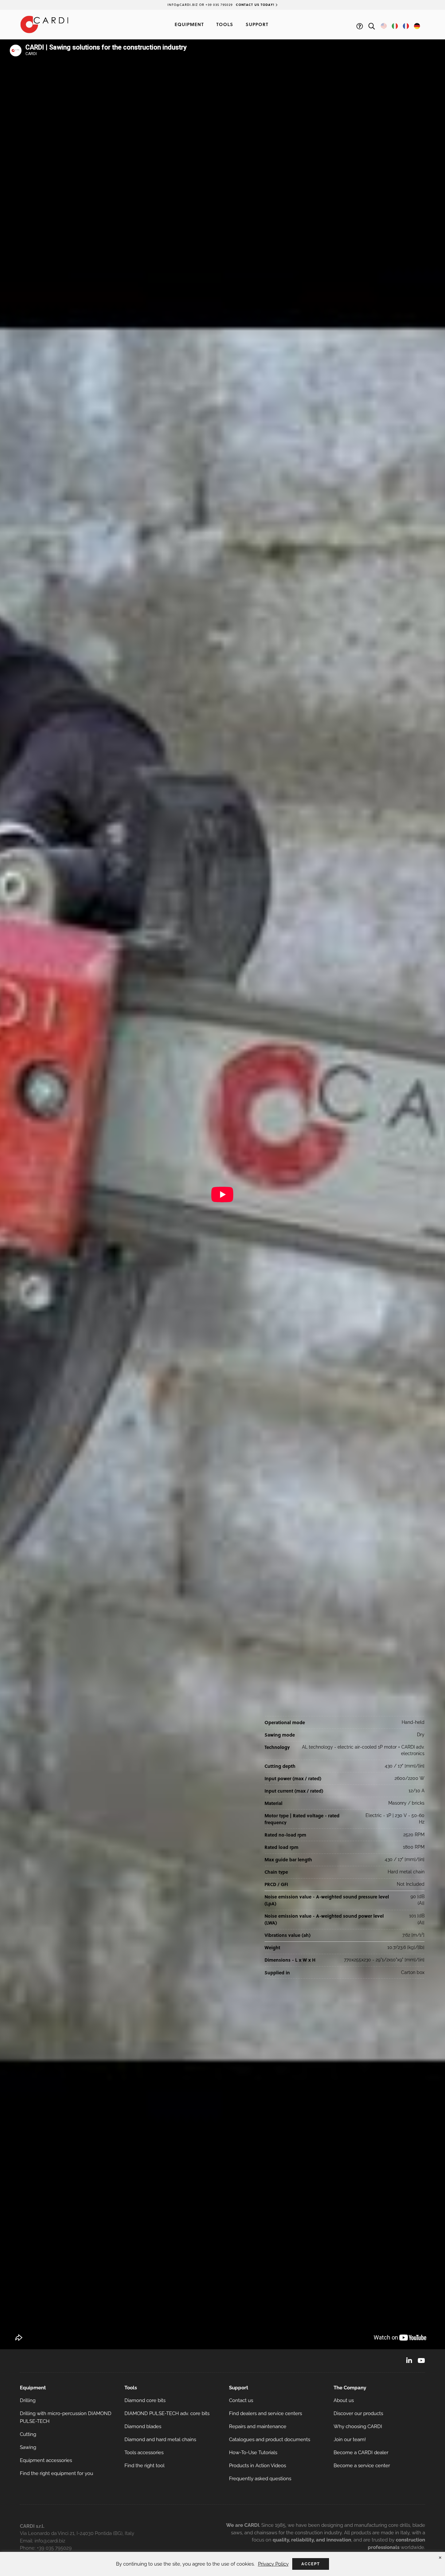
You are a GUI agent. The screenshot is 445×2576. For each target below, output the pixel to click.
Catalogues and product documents (270, 2440)
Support (257, 24)
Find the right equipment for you (57, 2473)
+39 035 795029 (54, 2548)
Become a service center (362, 2466)
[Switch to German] (417, 26)
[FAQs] (360, 26)
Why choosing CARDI (358, 2426)
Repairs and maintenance (258, 2426)
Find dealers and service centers (266, 2413)
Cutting (28, 2434)
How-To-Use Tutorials (253, 2453)
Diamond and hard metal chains (160, 2440)
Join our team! (350, 2440)
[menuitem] (66, 2400)
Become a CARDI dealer (361, 2453)
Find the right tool (144, 2466)
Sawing (28, 2447)
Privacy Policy (273, 2564)
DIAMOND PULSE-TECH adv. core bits (167, 2413)
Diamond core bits (145, 2400)
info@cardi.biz (50, 2541)
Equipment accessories (46, 2460)
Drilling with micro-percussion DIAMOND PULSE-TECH (66, 2417)
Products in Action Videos (258, 2466)
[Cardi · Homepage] (44, 24)
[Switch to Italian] (395, 26)
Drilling (28, 2400)
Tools (225, 24)
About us (344, 2400)
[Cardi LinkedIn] (409, 2361)
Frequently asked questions (260, 2479)
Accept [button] (311, 2564)
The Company (350, 2388)
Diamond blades (143, 2426)
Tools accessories (144, 2453)
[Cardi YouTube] (421, 2361)
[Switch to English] (384, 26)
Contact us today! (256, 5)
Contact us (241, 2400)
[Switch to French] (406, 26)
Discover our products (358, 2413)
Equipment (189, 24)
